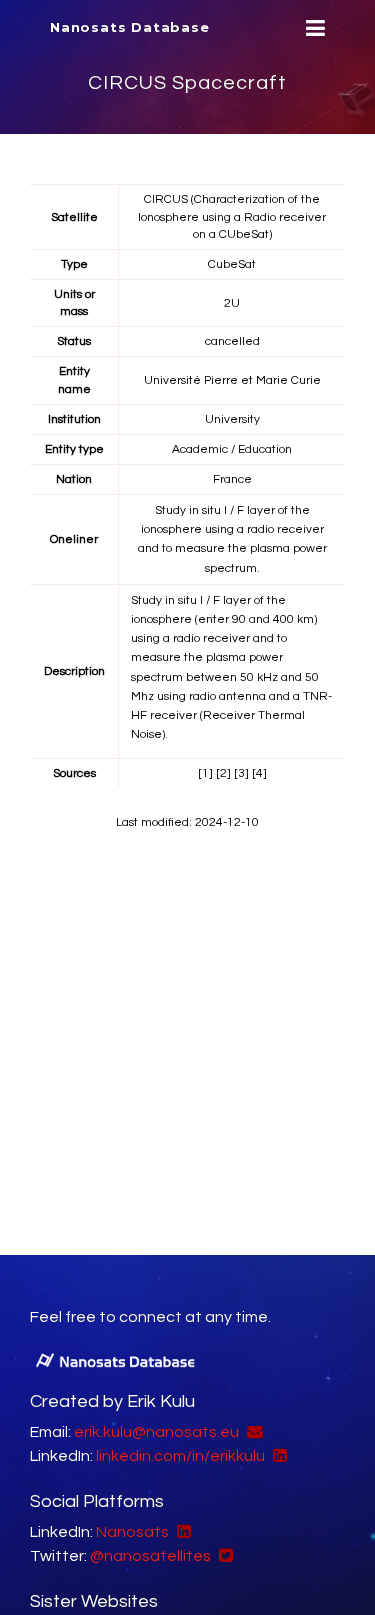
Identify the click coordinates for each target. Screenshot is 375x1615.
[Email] (252, 1432)
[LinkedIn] (277, 1456)
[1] (205, 773)
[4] (259, 773)
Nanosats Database (130, 27)
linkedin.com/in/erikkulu (180, 1456)
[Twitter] (223, 1556)
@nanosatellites (150, 1556)
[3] (241, 773)
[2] (223, 773)
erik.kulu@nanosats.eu (156, 1432)
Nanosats (132, 1532)
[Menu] (313, 28)
